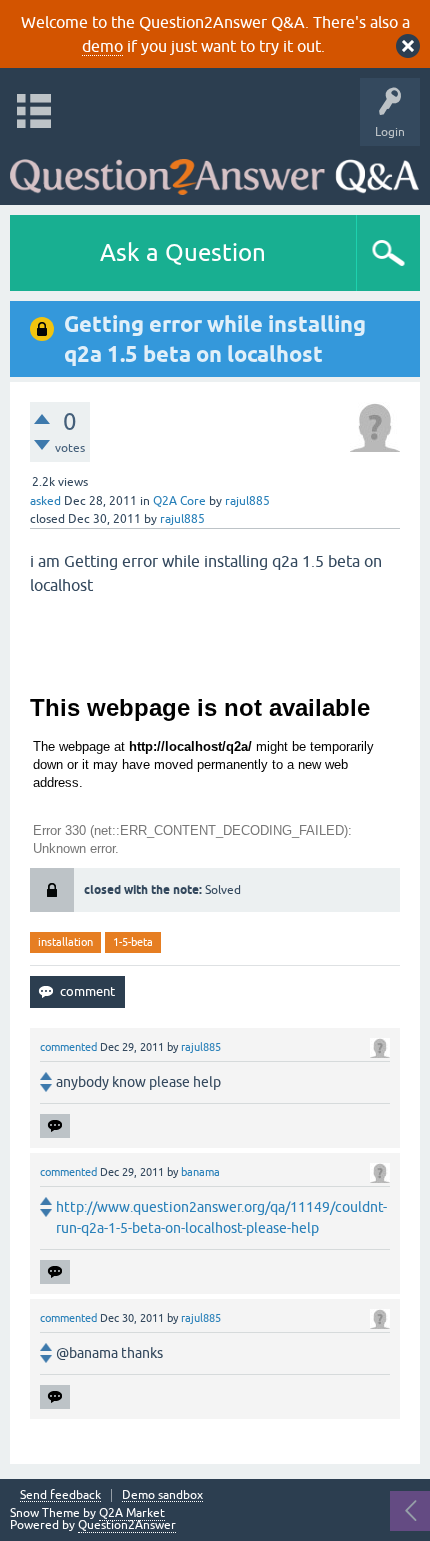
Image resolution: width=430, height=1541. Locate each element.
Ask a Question (183, 252)
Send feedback (60, 1495)
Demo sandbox (162, 1495)
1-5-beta (133, 942)
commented (68, 1047)
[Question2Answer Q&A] (214, 170)
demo (102, 46)
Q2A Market (132, 1513)
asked (45, 501)
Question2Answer (127, 1525)
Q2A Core (179, 501)
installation (65, 942)
